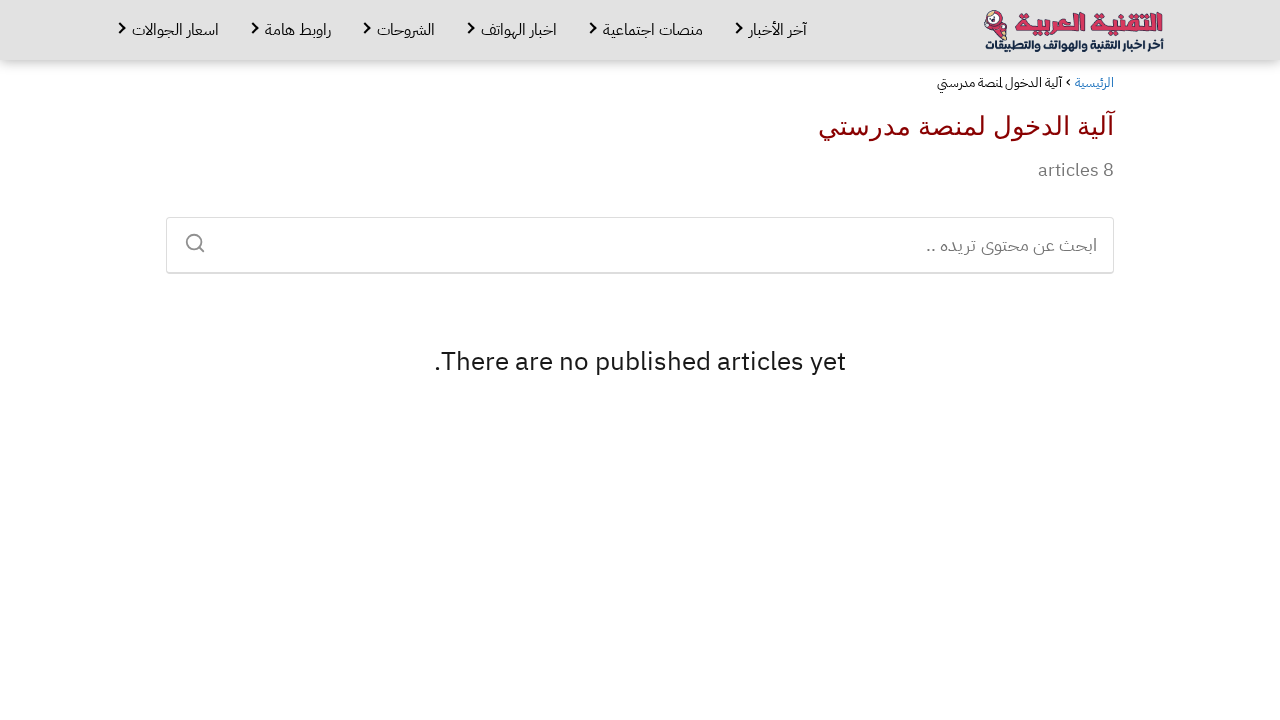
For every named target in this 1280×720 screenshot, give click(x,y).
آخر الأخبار (778, 30)
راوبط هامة (298, 30)
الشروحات (406, 30)
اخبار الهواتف (519, 30)
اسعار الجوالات (175, 30)
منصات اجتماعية (653, 30)
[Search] (202, 237)
